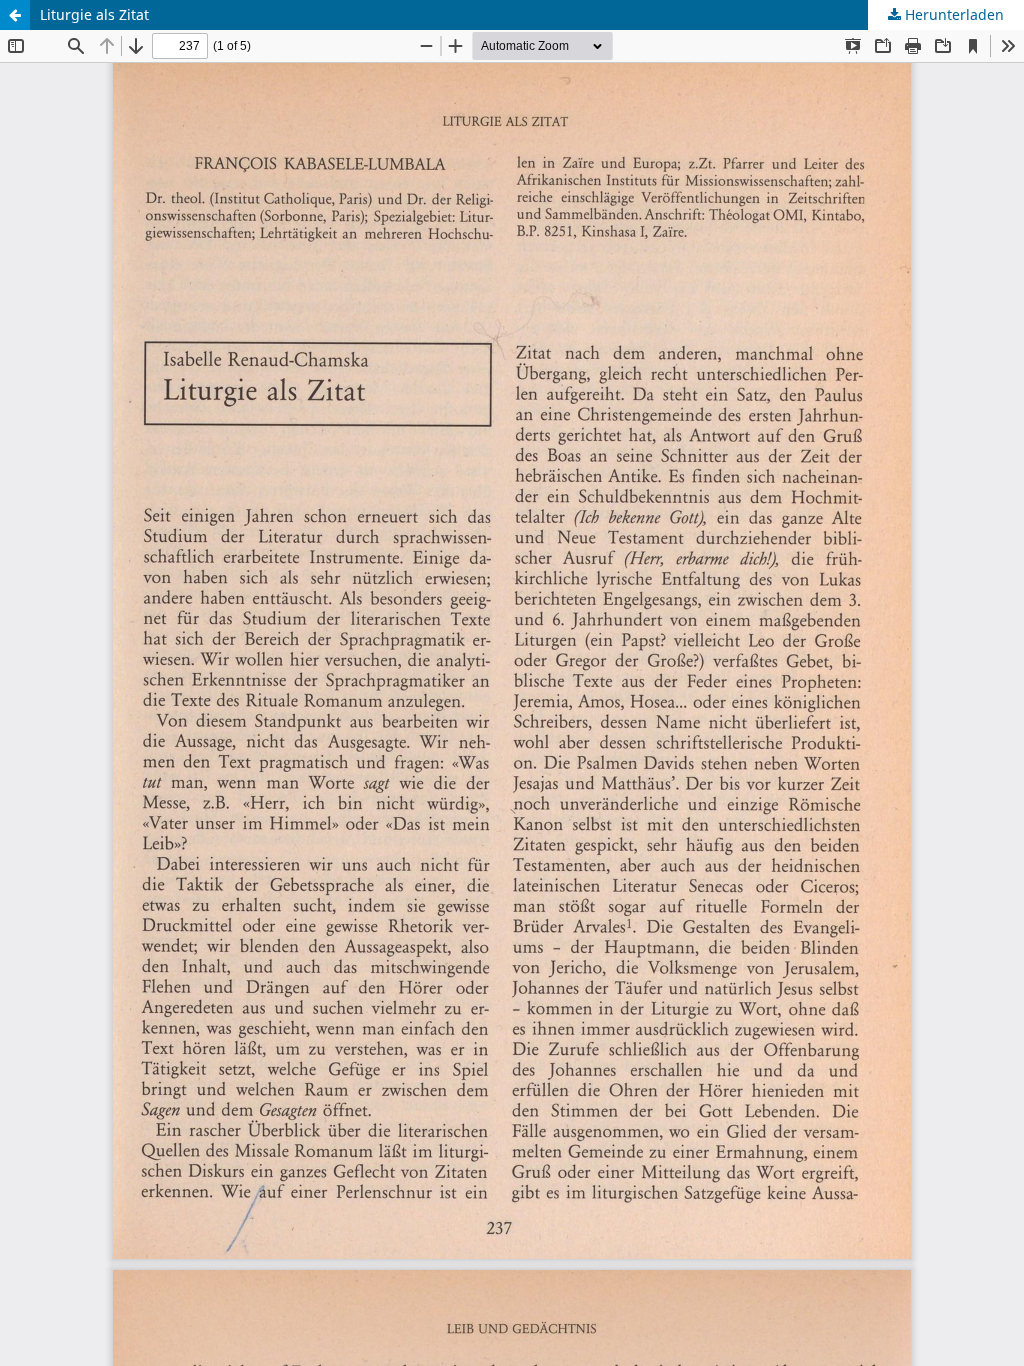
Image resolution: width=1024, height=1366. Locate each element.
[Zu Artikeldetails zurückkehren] (15, 15)
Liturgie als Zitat (94, 14)
